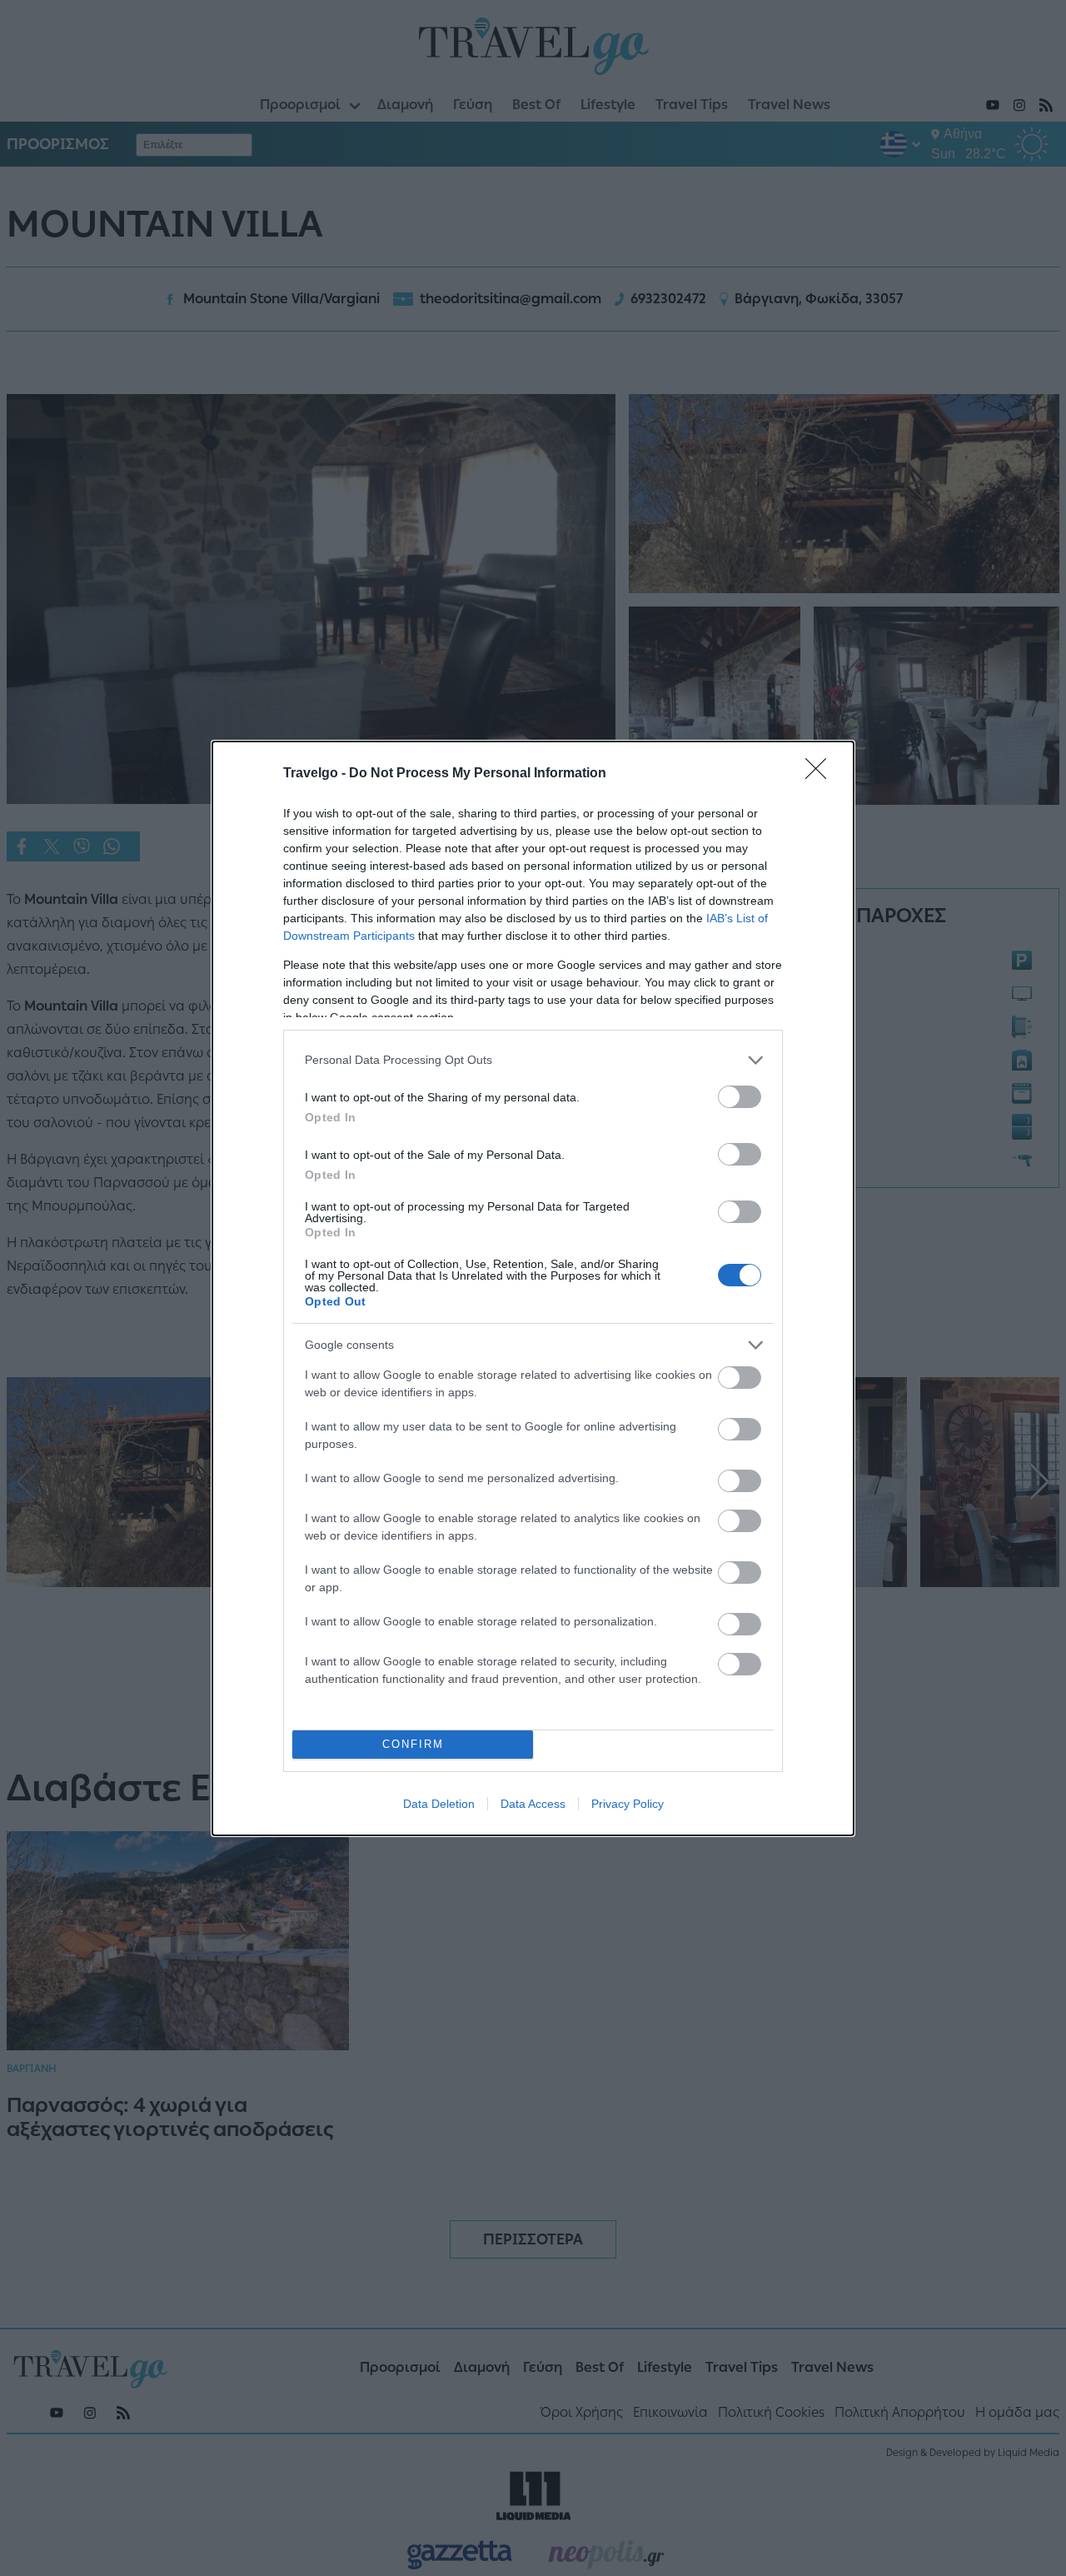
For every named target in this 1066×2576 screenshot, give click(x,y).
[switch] (740, 1097)
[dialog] (533, 1288)
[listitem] (533, 1060)
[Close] (821, 774)
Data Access (533, 1804)
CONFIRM (413, 1744)
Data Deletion (439, 1804)
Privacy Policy (628, 1804)
